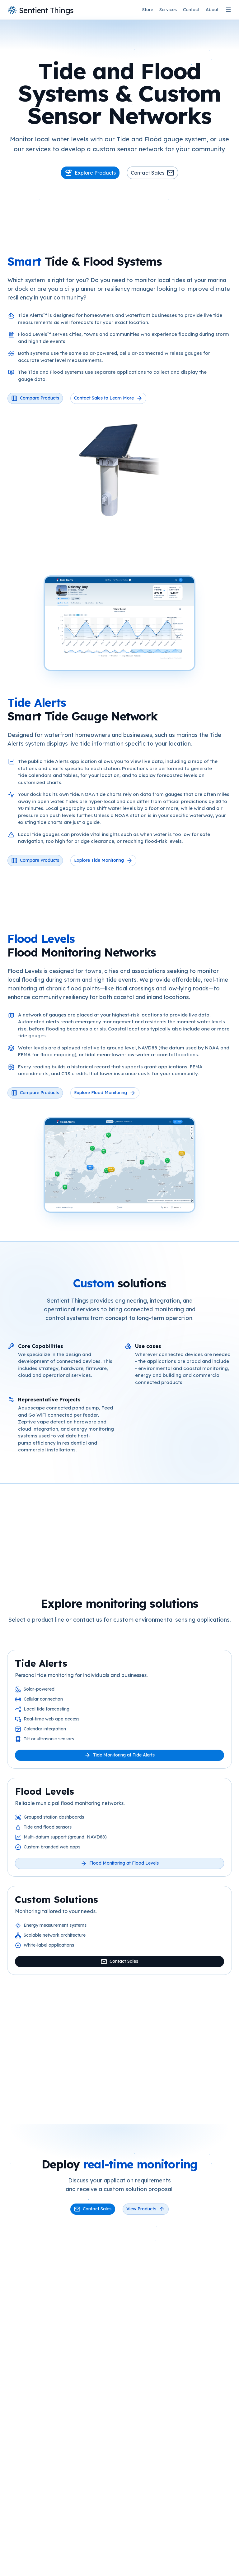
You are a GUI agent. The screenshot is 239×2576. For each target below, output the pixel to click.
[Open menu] (228, 10)
